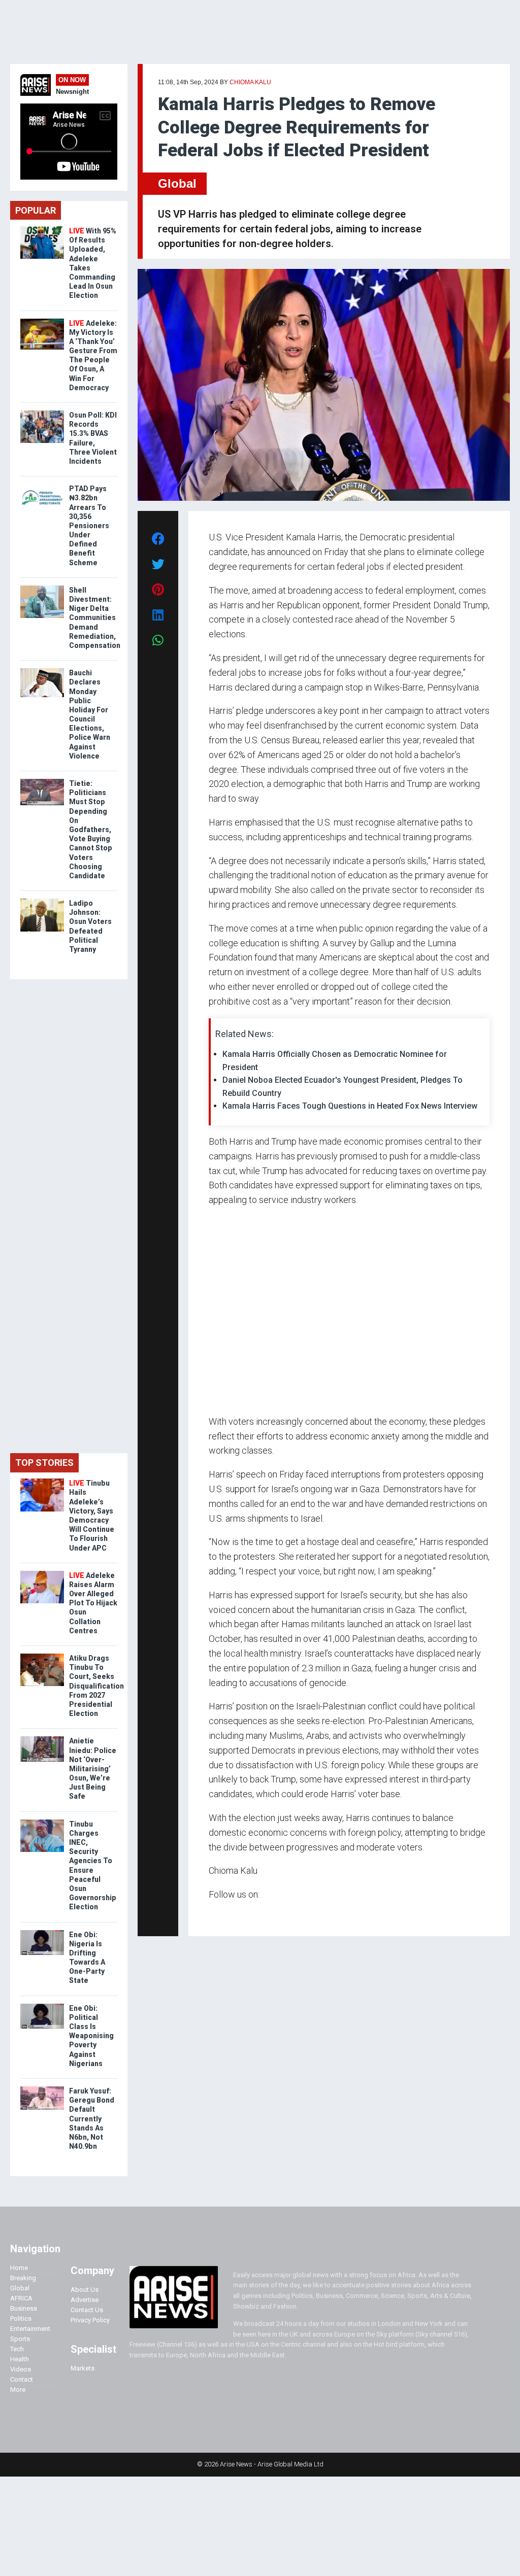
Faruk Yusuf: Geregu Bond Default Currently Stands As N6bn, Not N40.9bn (92, 2119)
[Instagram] (219, 1914)
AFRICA (21, 2298)
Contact (22, 2379)
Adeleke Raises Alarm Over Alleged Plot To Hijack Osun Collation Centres (93, 1603)
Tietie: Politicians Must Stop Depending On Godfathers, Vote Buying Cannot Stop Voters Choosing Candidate (91, 830)
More (18, 2390)
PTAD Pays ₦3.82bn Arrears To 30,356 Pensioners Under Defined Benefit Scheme (89, 526)
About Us (85, 2290)
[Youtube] (229, 1914)
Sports (20, 2339)
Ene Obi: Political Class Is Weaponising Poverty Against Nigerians (91, 2036)
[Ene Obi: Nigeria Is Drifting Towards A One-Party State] (42, 1932)
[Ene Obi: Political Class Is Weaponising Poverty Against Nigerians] (42, 2006)
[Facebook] (210, 1914)
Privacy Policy (90, 2320)
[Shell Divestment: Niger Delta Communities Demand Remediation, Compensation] (42, 588)
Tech (17, 2349)
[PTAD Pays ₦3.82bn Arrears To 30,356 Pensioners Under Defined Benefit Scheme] (42, 486)
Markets (83, 2368)
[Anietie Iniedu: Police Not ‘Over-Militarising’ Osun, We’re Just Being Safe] (42, 1739)
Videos (21, 2369)
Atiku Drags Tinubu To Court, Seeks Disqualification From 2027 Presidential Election (96, 1686)
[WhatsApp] (224, 1914)
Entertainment (30, 2329)
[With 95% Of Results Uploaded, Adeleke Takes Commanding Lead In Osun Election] (42, 229)
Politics (21, 2319)
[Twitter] (214, 1914)
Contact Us (87, 2310)
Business (24, 2308)
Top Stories (44, 1463)
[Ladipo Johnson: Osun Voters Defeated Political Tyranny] (42, 901)
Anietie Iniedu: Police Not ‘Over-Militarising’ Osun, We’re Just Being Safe (93, 1768)
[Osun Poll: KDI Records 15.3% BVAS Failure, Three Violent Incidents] (42, 413)
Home (19, 2268)
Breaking (23, 2278)
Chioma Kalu (250, 82)
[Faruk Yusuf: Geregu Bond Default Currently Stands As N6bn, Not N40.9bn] (42, 2089)
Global (177, 183)
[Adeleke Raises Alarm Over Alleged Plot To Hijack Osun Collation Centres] (42, 1573)
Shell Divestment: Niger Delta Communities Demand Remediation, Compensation (95, 618)
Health (20, 2359)
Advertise (85, 2300)
